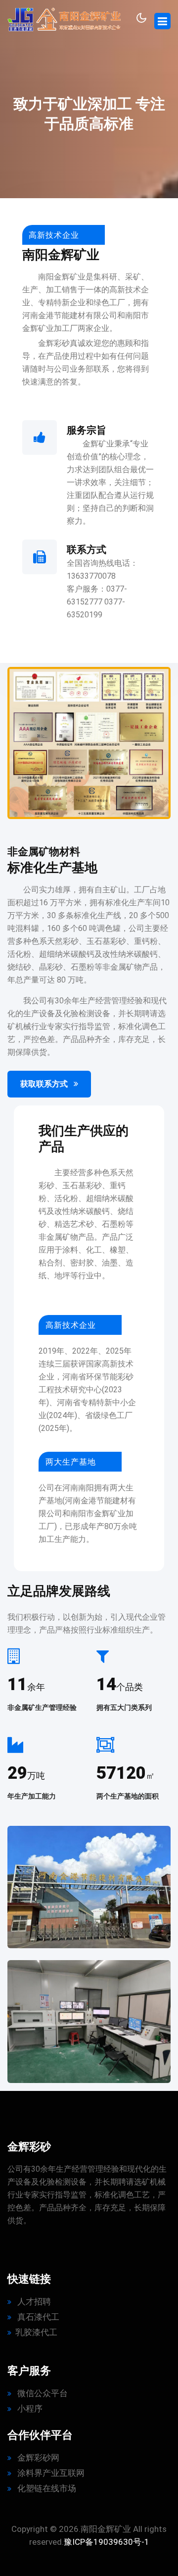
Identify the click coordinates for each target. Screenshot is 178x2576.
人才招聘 (33, 2302)
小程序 (29, 2409)
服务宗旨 (87, 430)
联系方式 (87, 549)
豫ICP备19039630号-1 (107, 2542)
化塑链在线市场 (46, 2488)
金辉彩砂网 (37, 2458)
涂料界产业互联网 (50, 2473)
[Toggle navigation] (162, 21)
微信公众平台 (42, 2393)
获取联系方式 (45, 1084)
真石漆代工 (37, 2317)
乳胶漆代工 (36, 2332)
